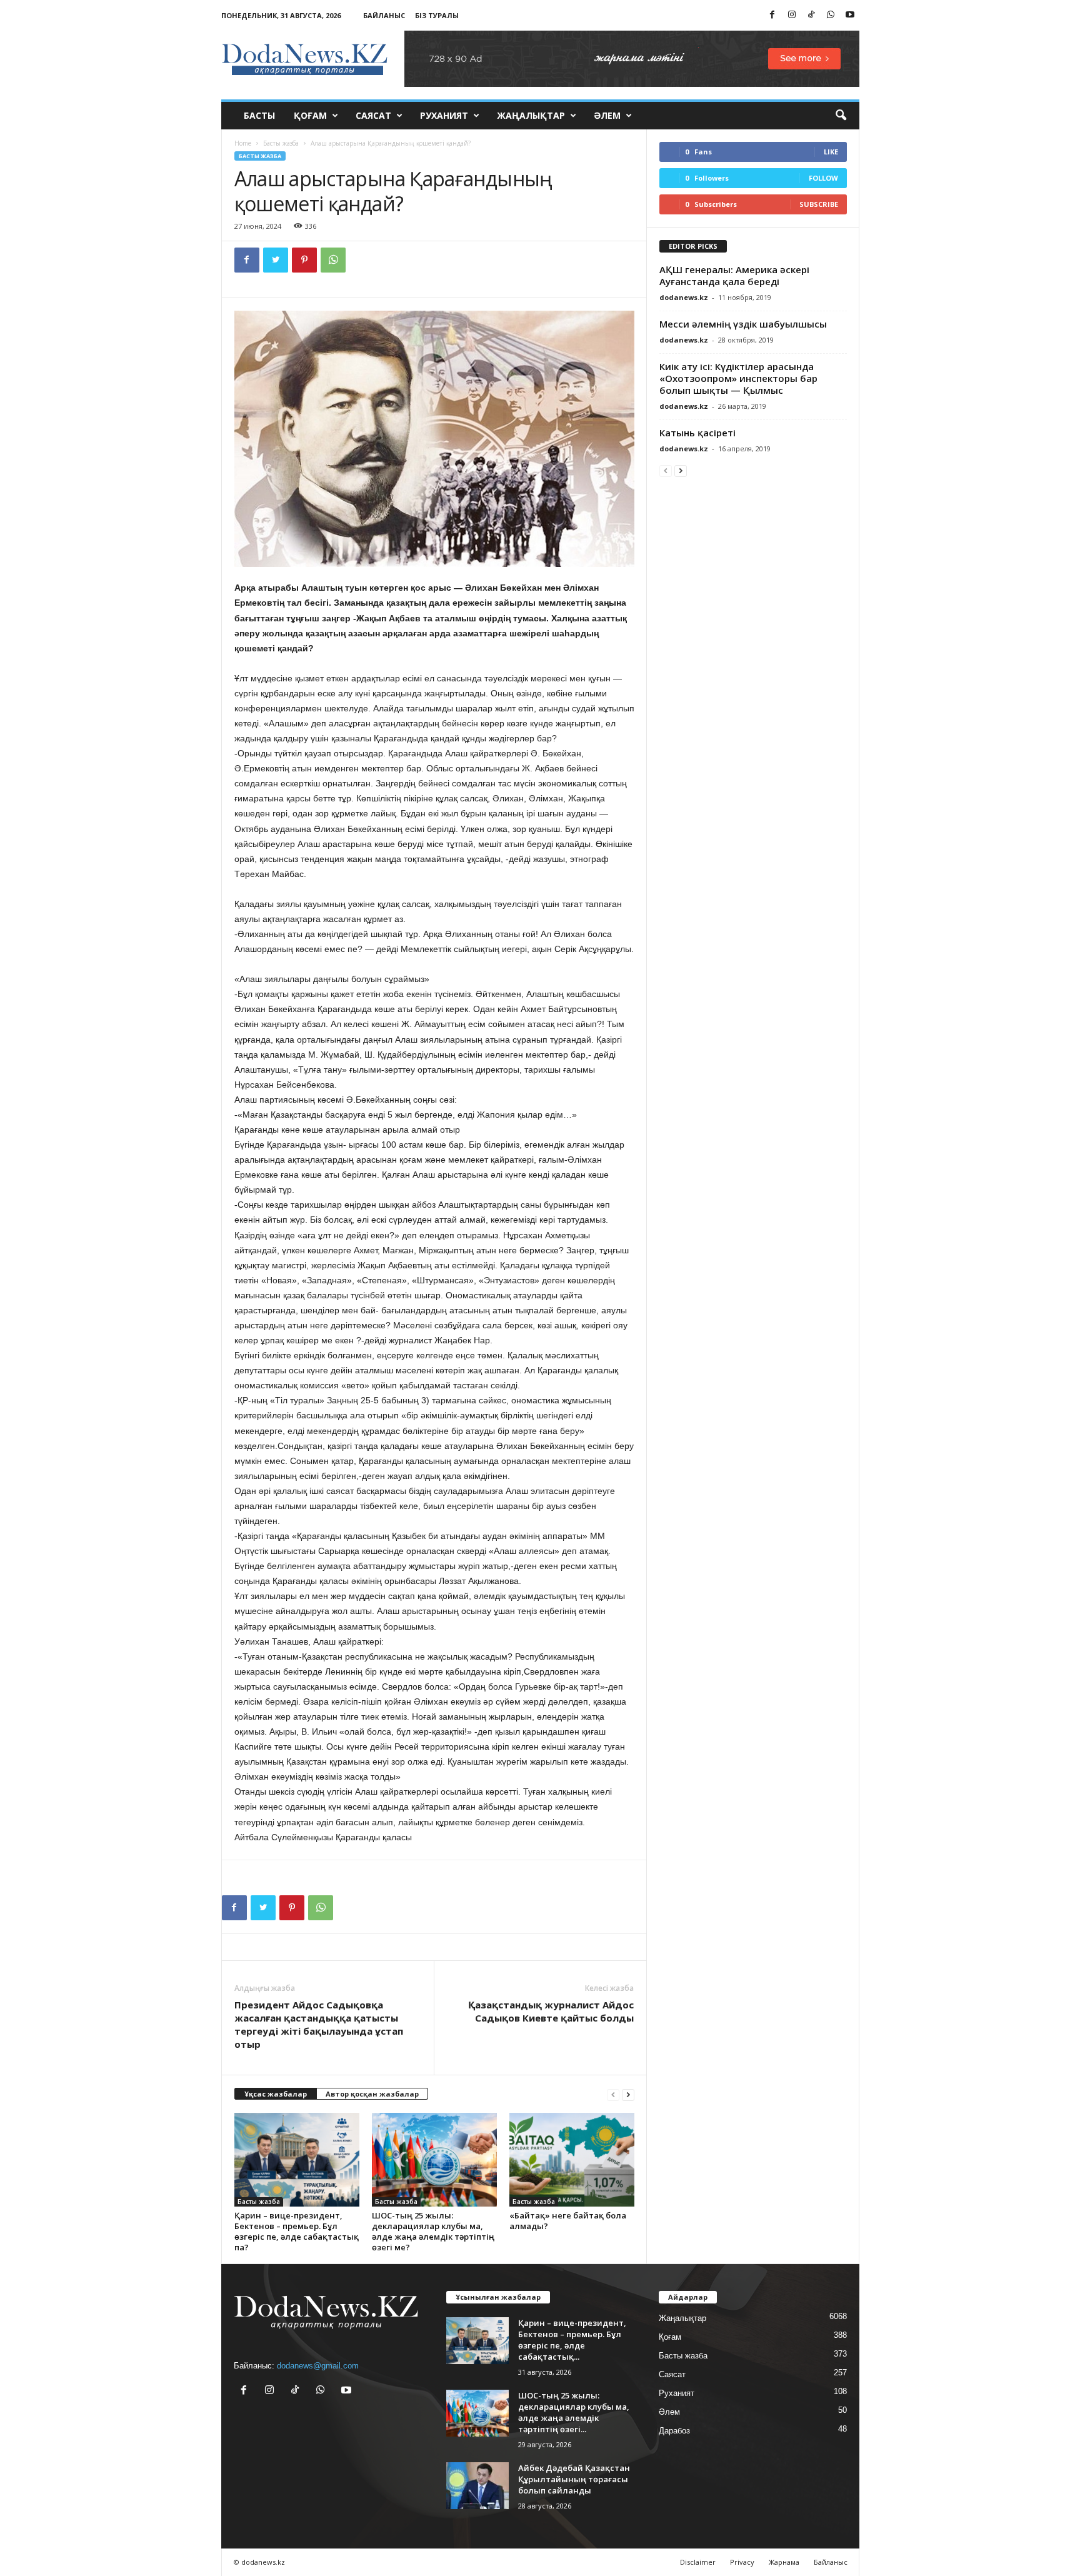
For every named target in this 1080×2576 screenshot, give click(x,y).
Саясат (373, 115)
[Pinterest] (304, 260)
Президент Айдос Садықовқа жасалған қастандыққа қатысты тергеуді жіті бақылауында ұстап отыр (319, 2024)
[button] (841, 116)
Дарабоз (674, 2431)
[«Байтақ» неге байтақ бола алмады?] (572, 2160)
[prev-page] (613, 2094)
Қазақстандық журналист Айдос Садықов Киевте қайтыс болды (551, 2011)
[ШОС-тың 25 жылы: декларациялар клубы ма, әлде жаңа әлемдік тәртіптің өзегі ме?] (434, 2160)
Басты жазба (281, 143)
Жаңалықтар (531, 115)
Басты (259, 115)
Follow (823, 178)
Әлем (607, 115)
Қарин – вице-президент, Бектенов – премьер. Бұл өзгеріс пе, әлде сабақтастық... (572, 2340)
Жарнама (784, 2562)
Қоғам (310, 115)
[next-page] (628, 2094)
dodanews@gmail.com (318, 2366)
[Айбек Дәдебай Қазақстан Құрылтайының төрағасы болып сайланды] (477, 2486)
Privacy (742, 2562)
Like (831, 152)
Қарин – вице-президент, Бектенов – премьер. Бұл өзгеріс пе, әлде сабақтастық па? (297, 2231)
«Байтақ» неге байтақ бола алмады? (568, 2221)
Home (243, 143)
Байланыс (384, 15)
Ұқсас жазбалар (276, 2094)
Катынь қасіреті (697, 433)
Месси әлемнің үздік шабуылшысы (743, 324)
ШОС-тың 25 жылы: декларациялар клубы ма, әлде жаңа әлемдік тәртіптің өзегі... (574, 2412)
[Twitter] (276, 260)
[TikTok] (811, 15)
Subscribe (819, 204)
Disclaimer (698, 2562)
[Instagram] (792, 15)
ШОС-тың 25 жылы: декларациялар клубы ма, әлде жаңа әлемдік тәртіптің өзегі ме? (433, 2231)
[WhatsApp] (831, 15)
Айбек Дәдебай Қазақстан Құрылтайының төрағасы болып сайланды (574, 2479)
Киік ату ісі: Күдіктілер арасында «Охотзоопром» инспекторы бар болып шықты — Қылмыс (738, 378)
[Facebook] (772, 15)
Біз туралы (437, 15)
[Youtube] (850, 15)
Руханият (444, 115)
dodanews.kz (684, 297)
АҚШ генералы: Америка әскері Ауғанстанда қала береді (734, 275)
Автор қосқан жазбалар (372, 2094)
